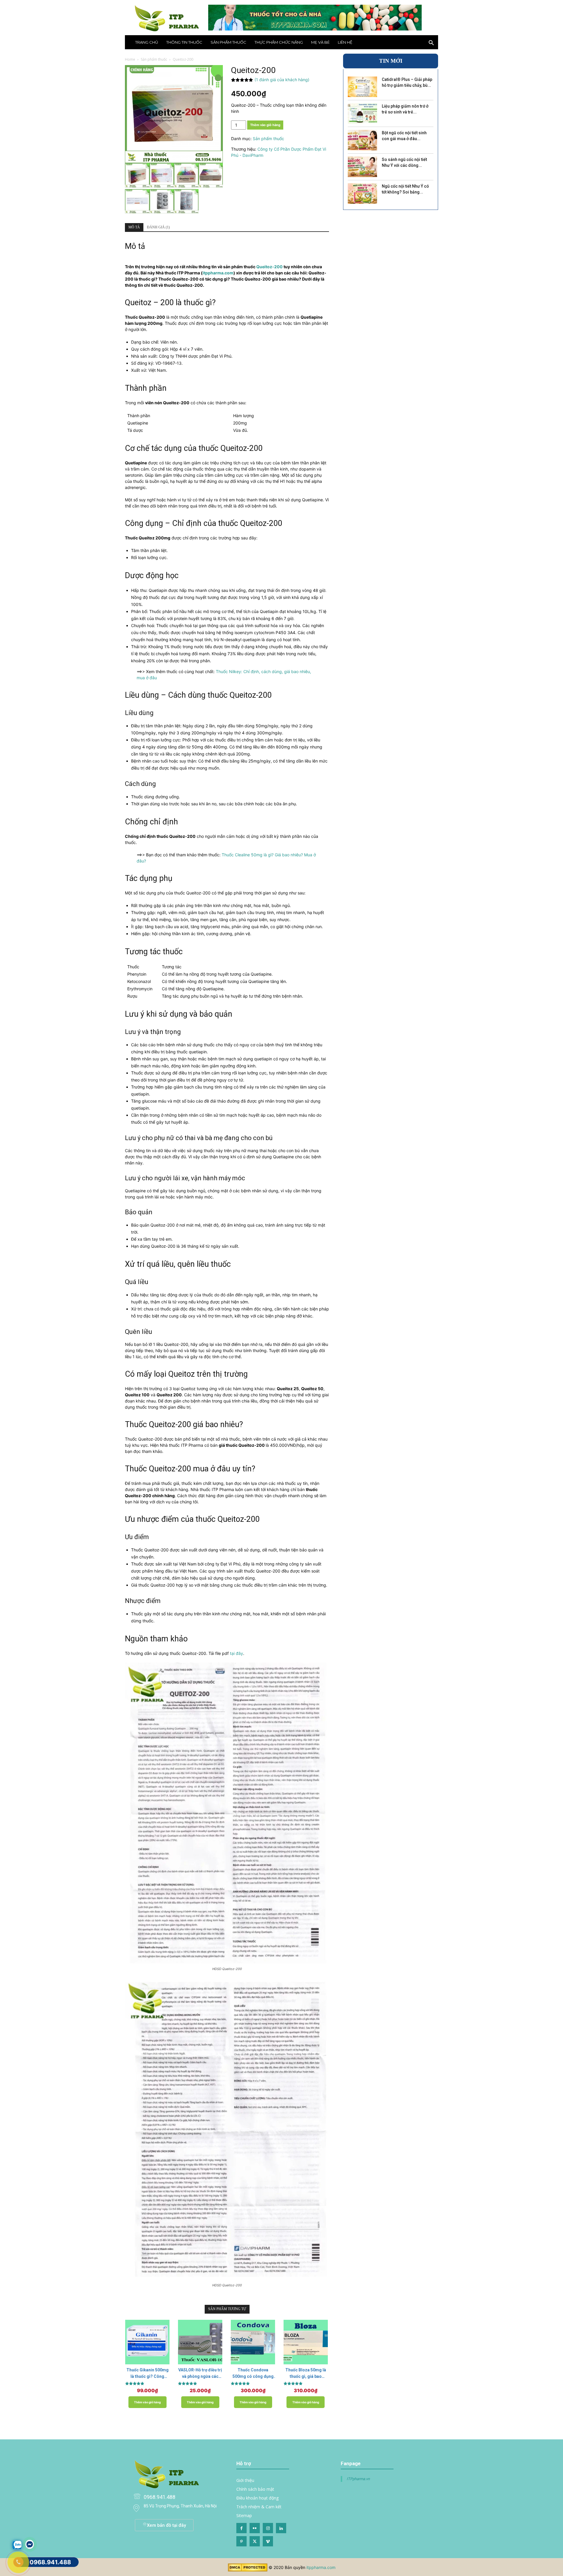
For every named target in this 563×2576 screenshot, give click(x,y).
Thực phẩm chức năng (279, 42)
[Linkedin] (281, 2528)
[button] (431, 44)
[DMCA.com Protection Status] (248, 2570)
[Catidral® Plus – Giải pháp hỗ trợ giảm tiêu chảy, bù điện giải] (362, 87)
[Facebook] (241, 2528)
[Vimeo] (268, 2541)
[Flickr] (255, 2528)
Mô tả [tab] (134, 227)
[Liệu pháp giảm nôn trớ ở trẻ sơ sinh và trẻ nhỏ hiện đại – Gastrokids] (362, 113)
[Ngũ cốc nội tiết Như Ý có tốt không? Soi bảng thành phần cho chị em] (362, 193)
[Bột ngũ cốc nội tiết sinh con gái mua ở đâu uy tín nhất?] (362, 140)
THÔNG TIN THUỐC (184, 42)
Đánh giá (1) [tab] (158, 227)
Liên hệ (345, 42)
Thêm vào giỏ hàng (265, 125)
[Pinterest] (241, 2541)
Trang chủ (147, 42)
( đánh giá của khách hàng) (282, 80)
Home (130, 59)
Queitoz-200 (269, 267)
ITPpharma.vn (358, 2479)
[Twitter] (255, 2541)
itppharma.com (321, 2567)
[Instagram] (268, 2528)
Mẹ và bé (320, 42)
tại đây (236, 1653)
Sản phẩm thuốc (228, 42)
